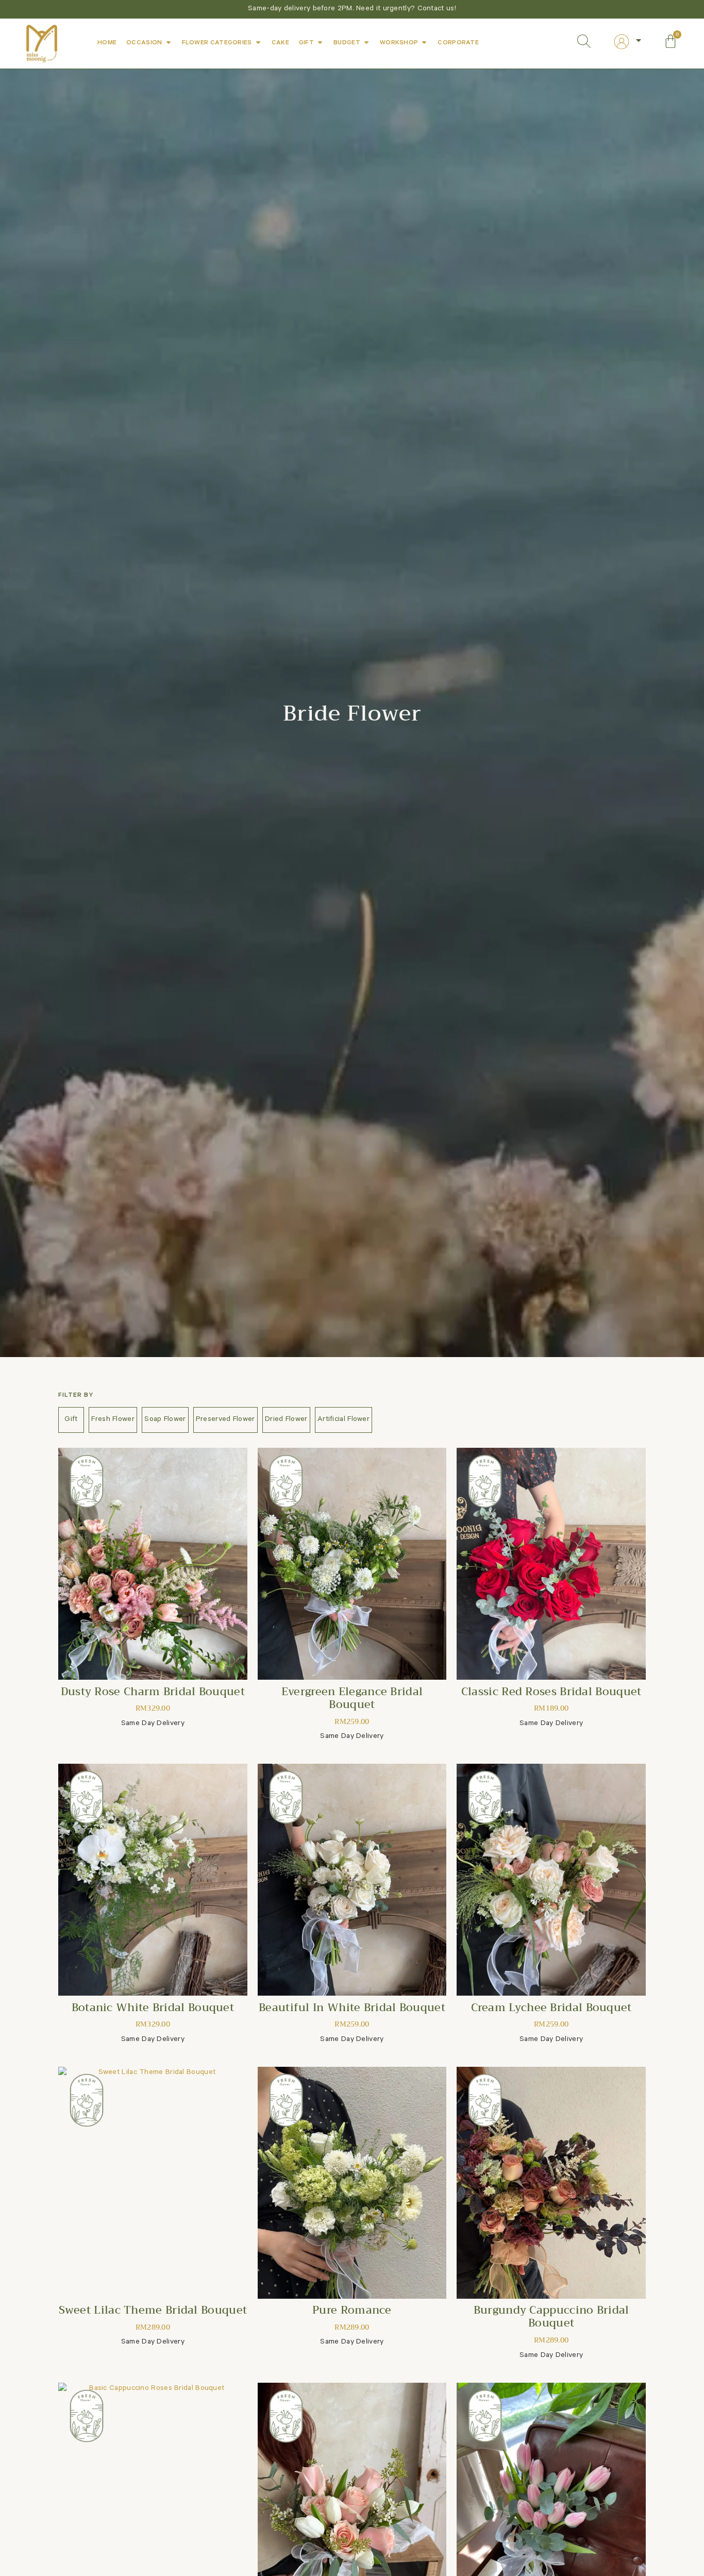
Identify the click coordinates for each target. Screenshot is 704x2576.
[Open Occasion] (169, 42)
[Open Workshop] (424, 42)
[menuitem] (628, 42)
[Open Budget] (366, 42)
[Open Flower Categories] (258, 42)
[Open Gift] (320, 42)
